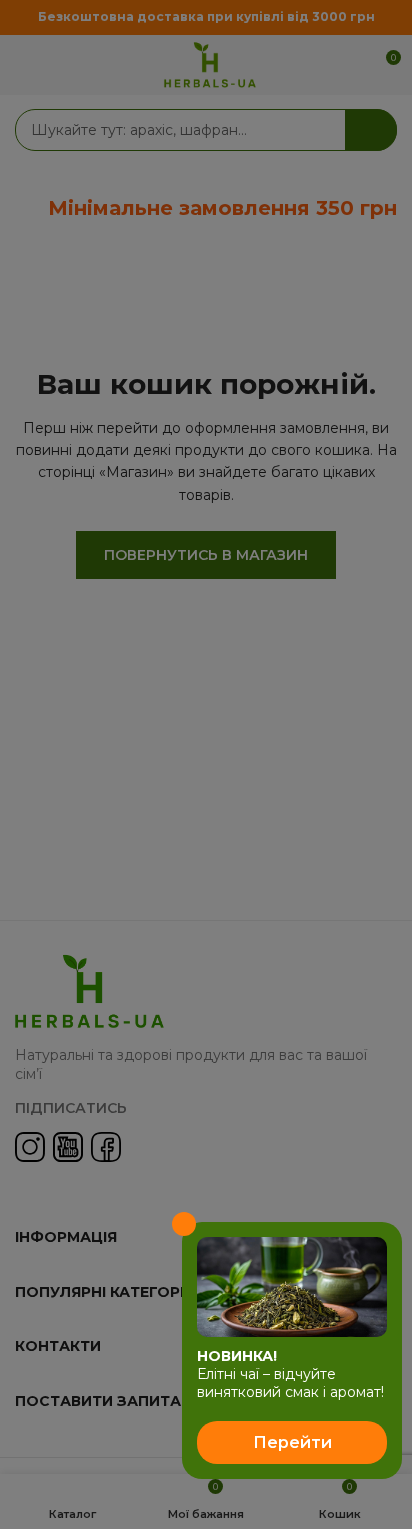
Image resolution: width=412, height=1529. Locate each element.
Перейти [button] (292, 1442)
